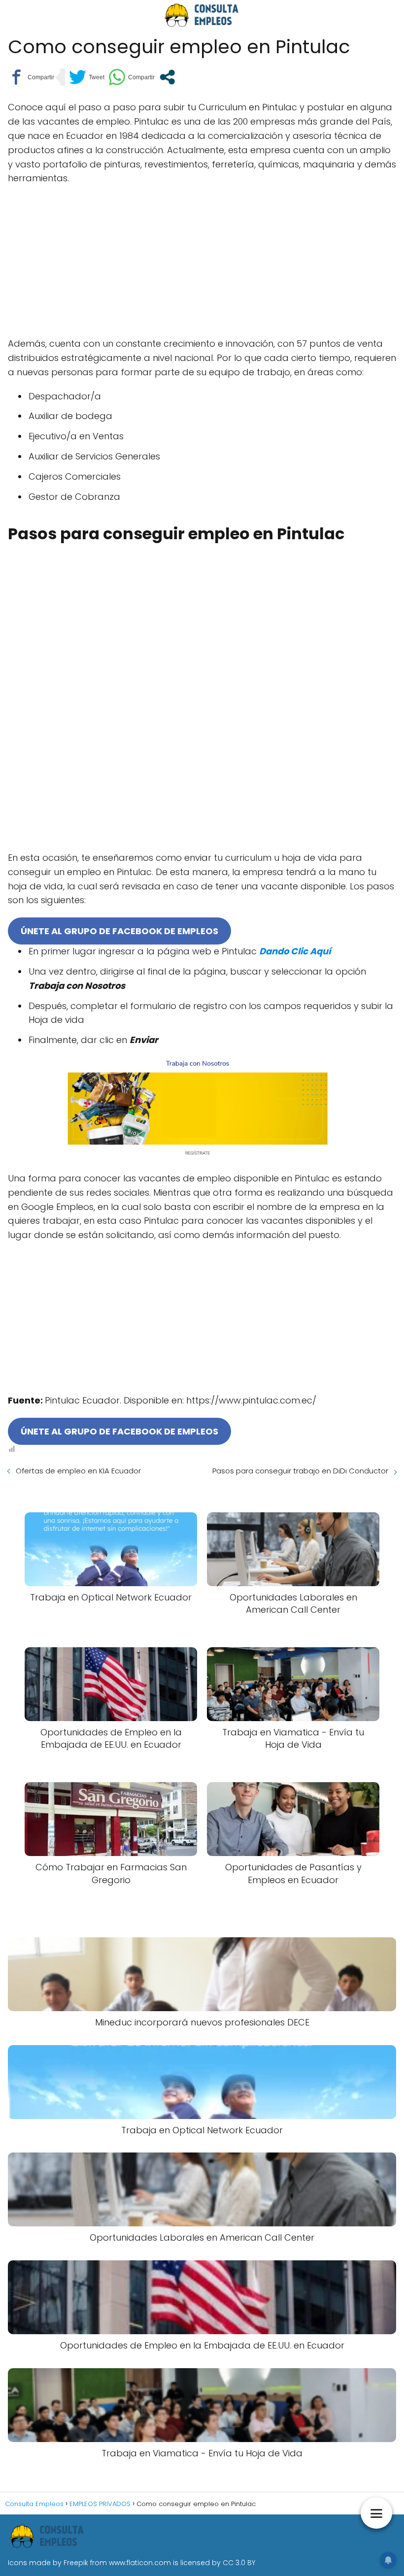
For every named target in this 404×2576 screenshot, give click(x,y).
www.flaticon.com (140, 2563)
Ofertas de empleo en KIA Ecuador (78, 1471)
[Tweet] (87, 77)
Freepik (76, 2563)
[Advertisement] (202, 264)
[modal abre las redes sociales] (167, 77)
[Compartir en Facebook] (31, 77)
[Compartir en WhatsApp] (132, 77)
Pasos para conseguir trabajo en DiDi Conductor (300, 1471)
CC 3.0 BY (239, 2563)
